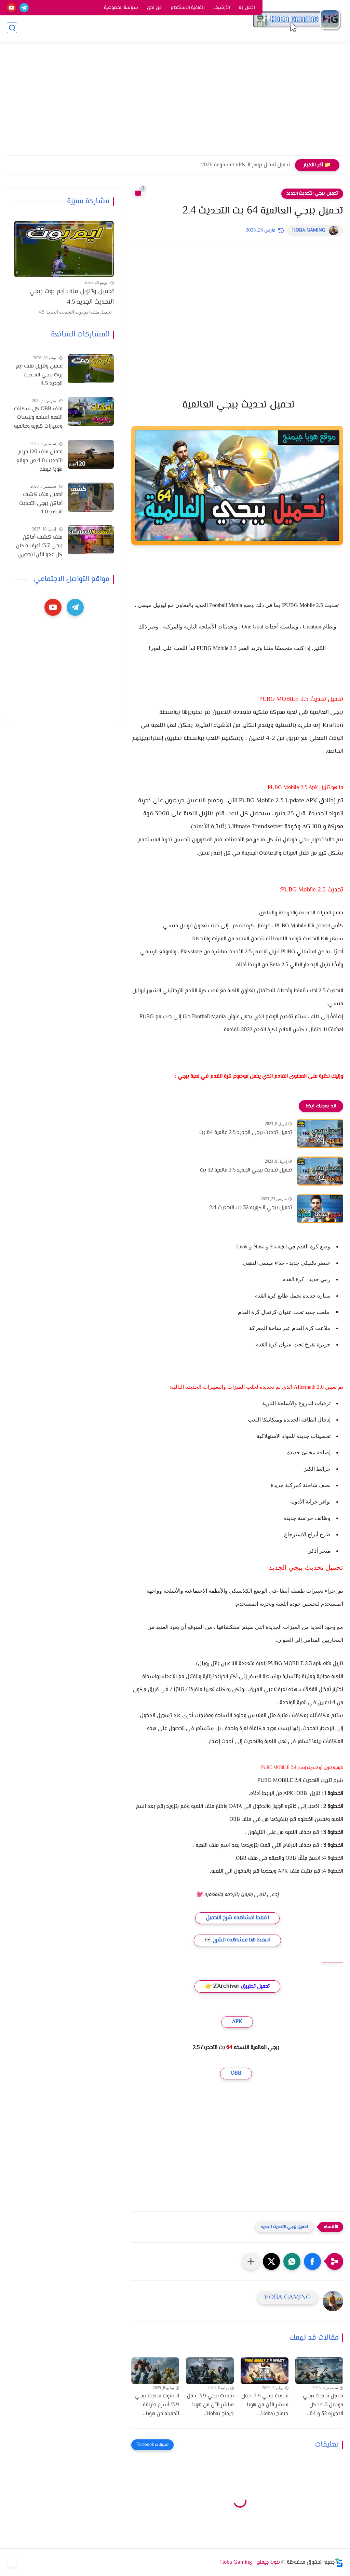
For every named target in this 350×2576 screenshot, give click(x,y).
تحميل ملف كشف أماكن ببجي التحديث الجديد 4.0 (41, 503)
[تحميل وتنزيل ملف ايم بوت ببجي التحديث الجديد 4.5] (64, 249)
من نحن (154, 8)
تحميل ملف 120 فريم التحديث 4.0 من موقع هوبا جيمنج (39, 461)
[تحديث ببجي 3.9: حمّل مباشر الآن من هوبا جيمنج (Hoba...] (265, 2371)
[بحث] (12, 28)
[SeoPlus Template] (339, 2563)
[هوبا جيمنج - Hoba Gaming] (297, 20)
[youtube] (11, 8)
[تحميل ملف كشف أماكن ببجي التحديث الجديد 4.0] (91, 497)
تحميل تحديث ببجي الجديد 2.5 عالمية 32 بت (246, 1170)
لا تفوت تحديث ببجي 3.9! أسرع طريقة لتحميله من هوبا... (157, 2405)
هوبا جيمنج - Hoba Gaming (250, 2563)
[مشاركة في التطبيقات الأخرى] (251, 2261)
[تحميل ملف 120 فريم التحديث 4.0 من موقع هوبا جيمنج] (91, 454)
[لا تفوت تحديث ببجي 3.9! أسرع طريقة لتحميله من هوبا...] (155, 2371)
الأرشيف (221, 8)
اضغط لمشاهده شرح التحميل (237, 1918)
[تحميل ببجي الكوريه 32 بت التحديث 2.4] (320, 1209)
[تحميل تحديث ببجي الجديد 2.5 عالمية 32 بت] (320, 1171)
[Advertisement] (175, 102)
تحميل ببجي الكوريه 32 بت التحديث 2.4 (251, 1208)
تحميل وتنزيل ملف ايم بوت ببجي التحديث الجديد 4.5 (72, 297)
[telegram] (24, 8)
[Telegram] (12, 2562)
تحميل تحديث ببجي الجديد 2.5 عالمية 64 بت (246, 1133)
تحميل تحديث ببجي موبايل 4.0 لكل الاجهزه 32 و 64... (323, 2405)
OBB (236, 2073)
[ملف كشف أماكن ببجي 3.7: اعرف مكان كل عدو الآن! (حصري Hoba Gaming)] (91, 540)
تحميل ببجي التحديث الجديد (312, 194)
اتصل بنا (247, 8)
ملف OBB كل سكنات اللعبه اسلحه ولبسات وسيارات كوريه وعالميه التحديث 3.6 (38, 418)
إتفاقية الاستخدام (187, 8)
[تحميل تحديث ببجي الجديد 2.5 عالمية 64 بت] (320, 1133)
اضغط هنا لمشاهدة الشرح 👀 (237, 1940)
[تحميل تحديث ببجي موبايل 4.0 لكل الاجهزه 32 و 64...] (319, 2371)
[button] (312, 2261)
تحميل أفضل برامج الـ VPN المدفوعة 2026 (245, 165)
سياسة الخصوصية (121, 8)
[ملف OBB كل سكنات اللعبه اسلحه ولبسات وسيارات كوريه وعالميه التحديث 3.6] (91, 411)
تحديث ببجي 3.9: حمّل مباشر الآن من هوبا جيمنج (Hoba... (265, 2405)
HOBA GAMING (309, 231)
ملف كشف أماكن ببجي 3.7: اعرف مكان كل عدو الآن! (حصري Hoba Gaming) (39, 546)
